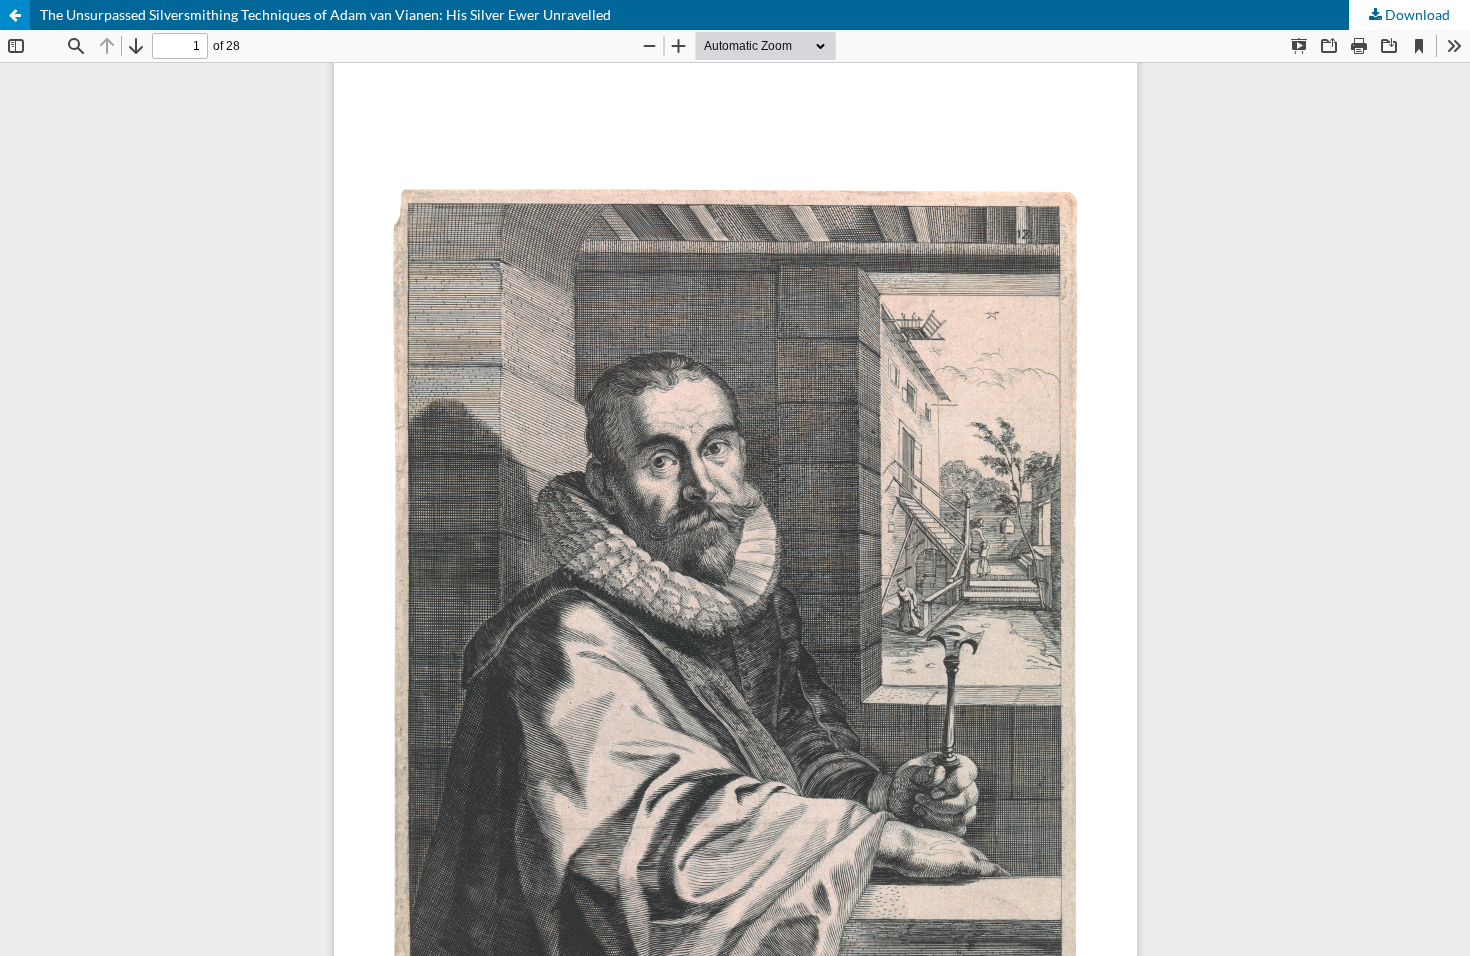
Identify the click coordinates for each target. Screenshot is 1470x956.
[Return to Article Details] (15, 15)
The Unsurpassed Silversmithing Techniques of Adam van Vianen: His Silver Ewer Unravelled (325, 14)
